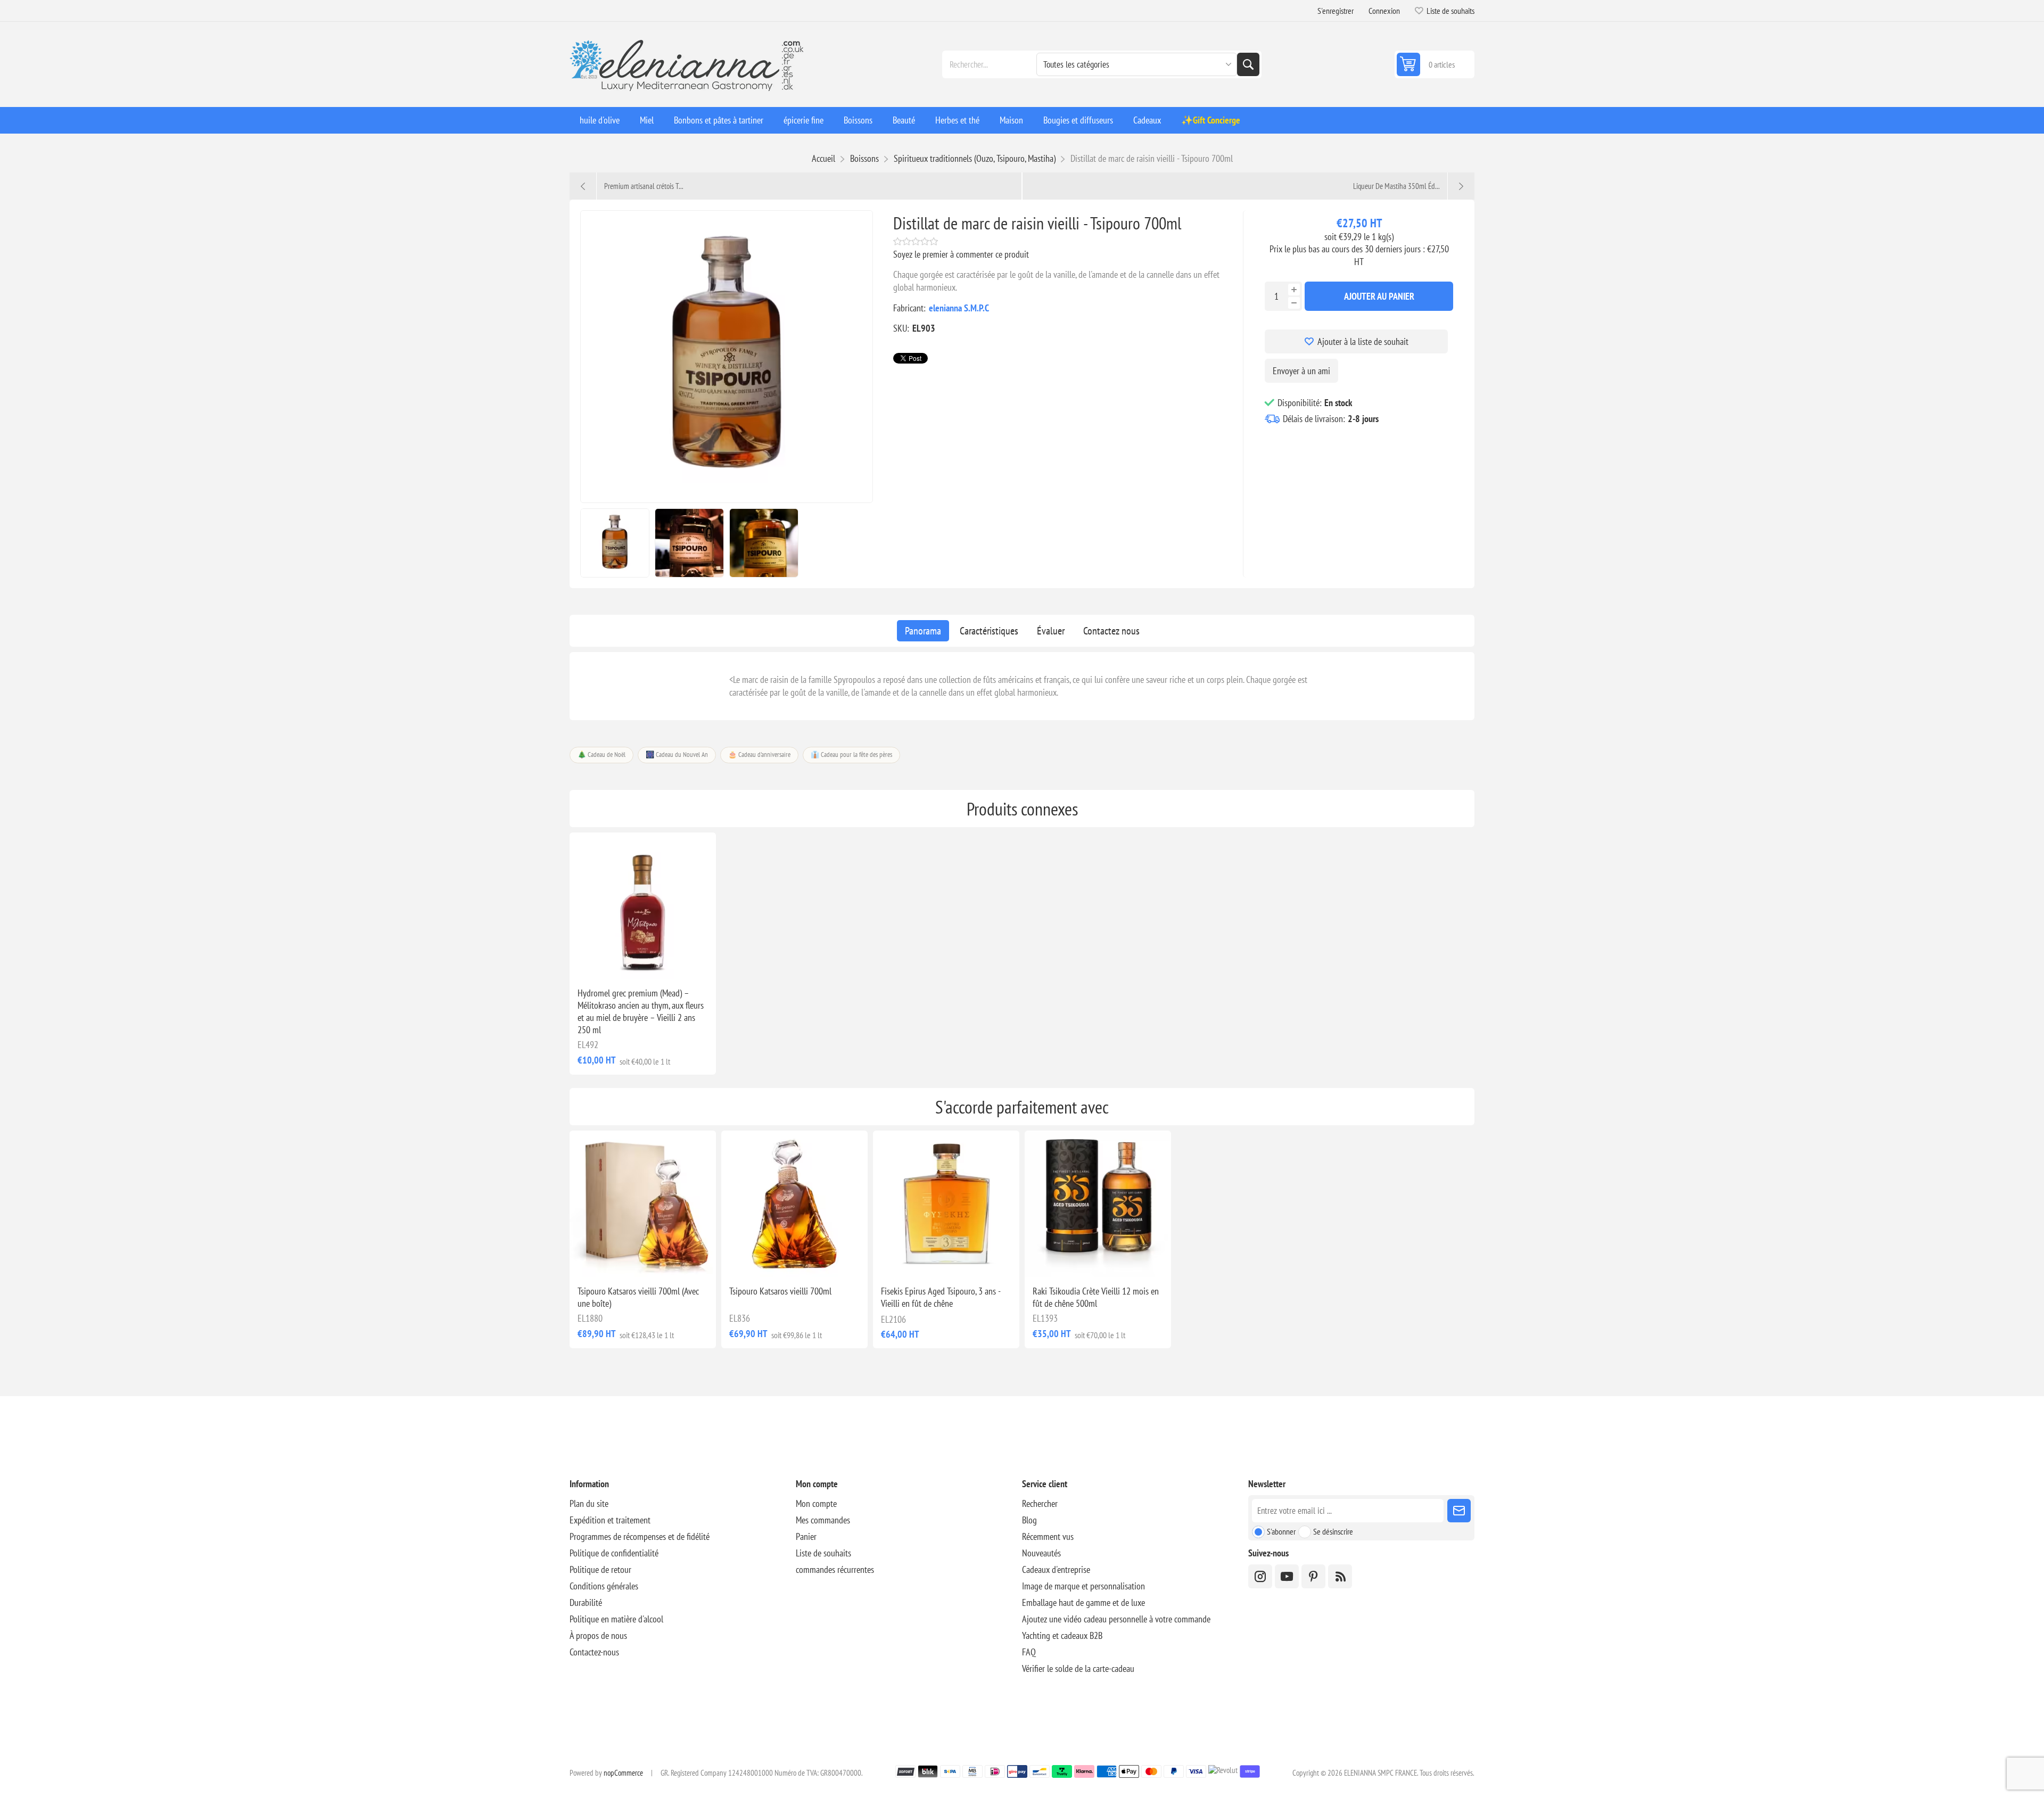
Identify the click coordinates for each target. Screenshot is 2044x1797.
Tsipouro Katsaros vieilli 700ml (780, 1291)
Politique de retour (600, 1569)
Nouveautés (1041, 1553)
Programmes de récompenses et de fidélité (640, 1536)
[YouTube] (1287, 1576)
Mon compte (816, 1503)
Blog (1029, 1520)
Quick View (619, 962)
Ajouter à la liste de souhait (1363, 341)
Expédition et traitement (610, 1520)
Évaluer (1051, 631)
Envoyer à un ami (1301, 371)
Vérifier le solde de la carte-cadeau (1078, 1668)
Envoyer (1459, 1511)
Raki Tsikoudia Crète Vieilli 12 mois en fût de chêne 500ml (1096, 1297)
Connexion (1384, 11)
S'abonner (1281, 1531)
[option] (615, 543)
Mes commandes (823, 1520)
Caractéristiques (989, 631)
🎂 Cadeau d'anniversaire (759, 755)
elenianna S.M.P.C (959, 308)
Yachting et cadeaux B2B (1062, 1635)
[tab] (923, 631)
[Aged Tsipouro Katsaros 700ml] (794, 1204)
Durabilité (586, 1602)
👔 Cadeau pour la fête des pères (851, 755)
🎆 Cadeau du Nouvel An (677, 755)
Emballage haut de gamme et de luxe (1083, 1602)
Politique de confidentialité (614, 1553)
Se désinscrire (1333, 1531)
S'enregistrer (1336, 11)
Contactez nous (1111, 631)
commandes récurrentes (835, 1569)
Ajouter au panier (1379, 296)
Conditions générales (604, 1586)
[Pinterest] (1313, 1576)
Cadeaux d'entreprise (1056, 1569)
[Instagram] (1260, 1576)
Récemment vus (1048, 1536)
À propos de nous (598, 1635)
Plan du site (589, 1503)
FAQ (1029, 1652)
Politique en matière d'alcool (616, 1619)
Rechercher (1248, 64)
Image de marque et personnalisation (1083, 1586)
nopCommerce (623, 1773)
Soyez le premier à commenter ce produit (961, 254)
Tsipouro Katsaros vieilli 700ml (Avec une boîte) (638, 1297)
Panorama (923, 631)
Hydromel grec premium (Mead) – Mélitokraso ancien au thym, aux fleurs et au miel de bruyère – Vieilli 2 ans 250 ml (641, 1011)
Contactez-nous (594, 1652)
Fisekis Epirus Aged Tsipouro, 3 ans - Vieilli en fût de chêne (941, 1297)
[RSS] (1340, 1576)
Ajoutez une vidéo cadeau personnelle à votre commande (1116, 1619)
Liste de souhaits (823, 1553)
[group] (643, 906)
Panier (806, 1536)
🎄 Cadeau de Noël (601, 755)
